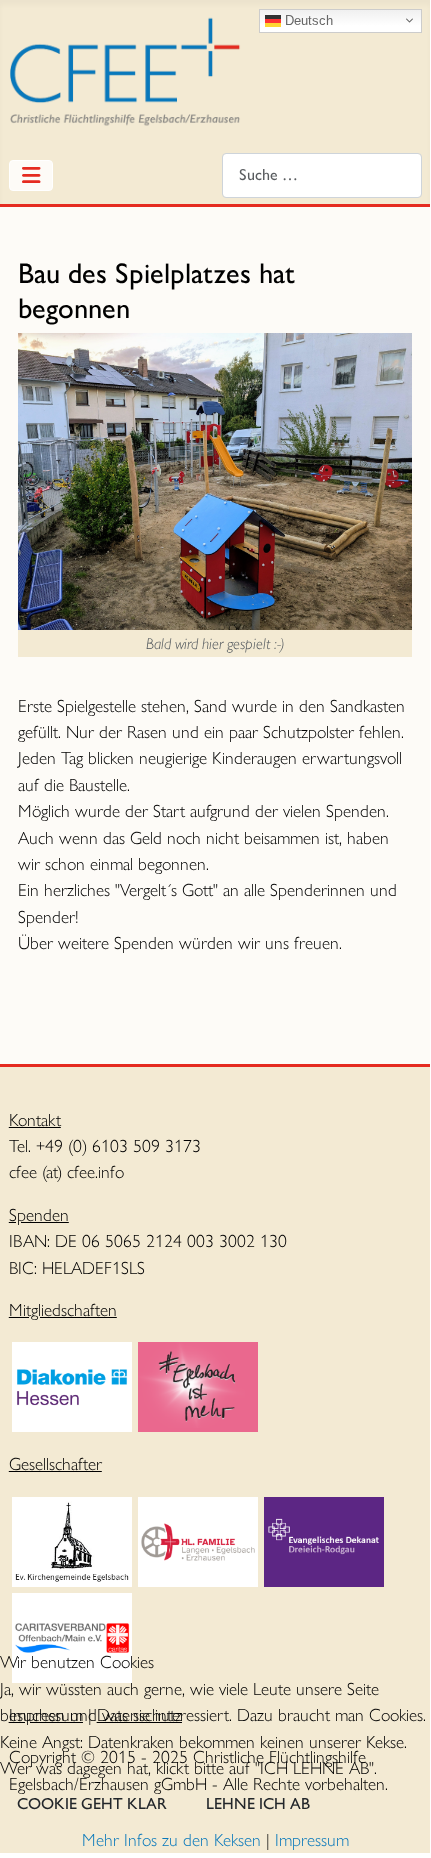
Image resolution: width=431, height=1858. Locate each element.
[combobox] (322, 175)
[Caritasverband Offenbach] (72, 1635)
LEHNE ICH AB (258, 1803)
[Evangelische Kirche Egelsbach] (72, 1539)
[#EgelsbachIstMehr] (198, 1384)
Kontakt (35, 1119)
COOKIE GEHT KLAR (92, 1803)
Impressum (312, 1839)
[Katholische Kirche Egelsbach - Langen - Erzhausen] (198, 1539)
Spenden (39, 1214)
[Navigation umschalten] (31, 175)
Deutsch (307, 19)
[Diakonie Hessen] (72, 1384)
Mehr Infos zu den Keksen (171, 1839)
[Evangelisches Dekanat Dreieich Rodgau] (324, 1539)
